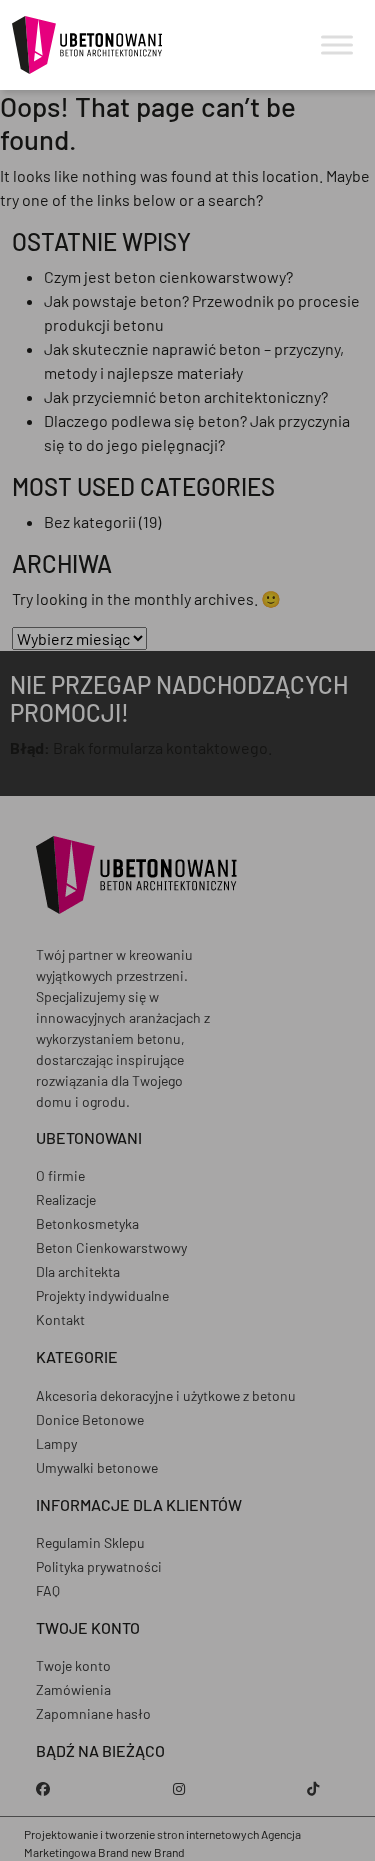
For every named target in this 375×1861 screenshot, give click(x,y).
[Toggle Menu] (337, 45)
